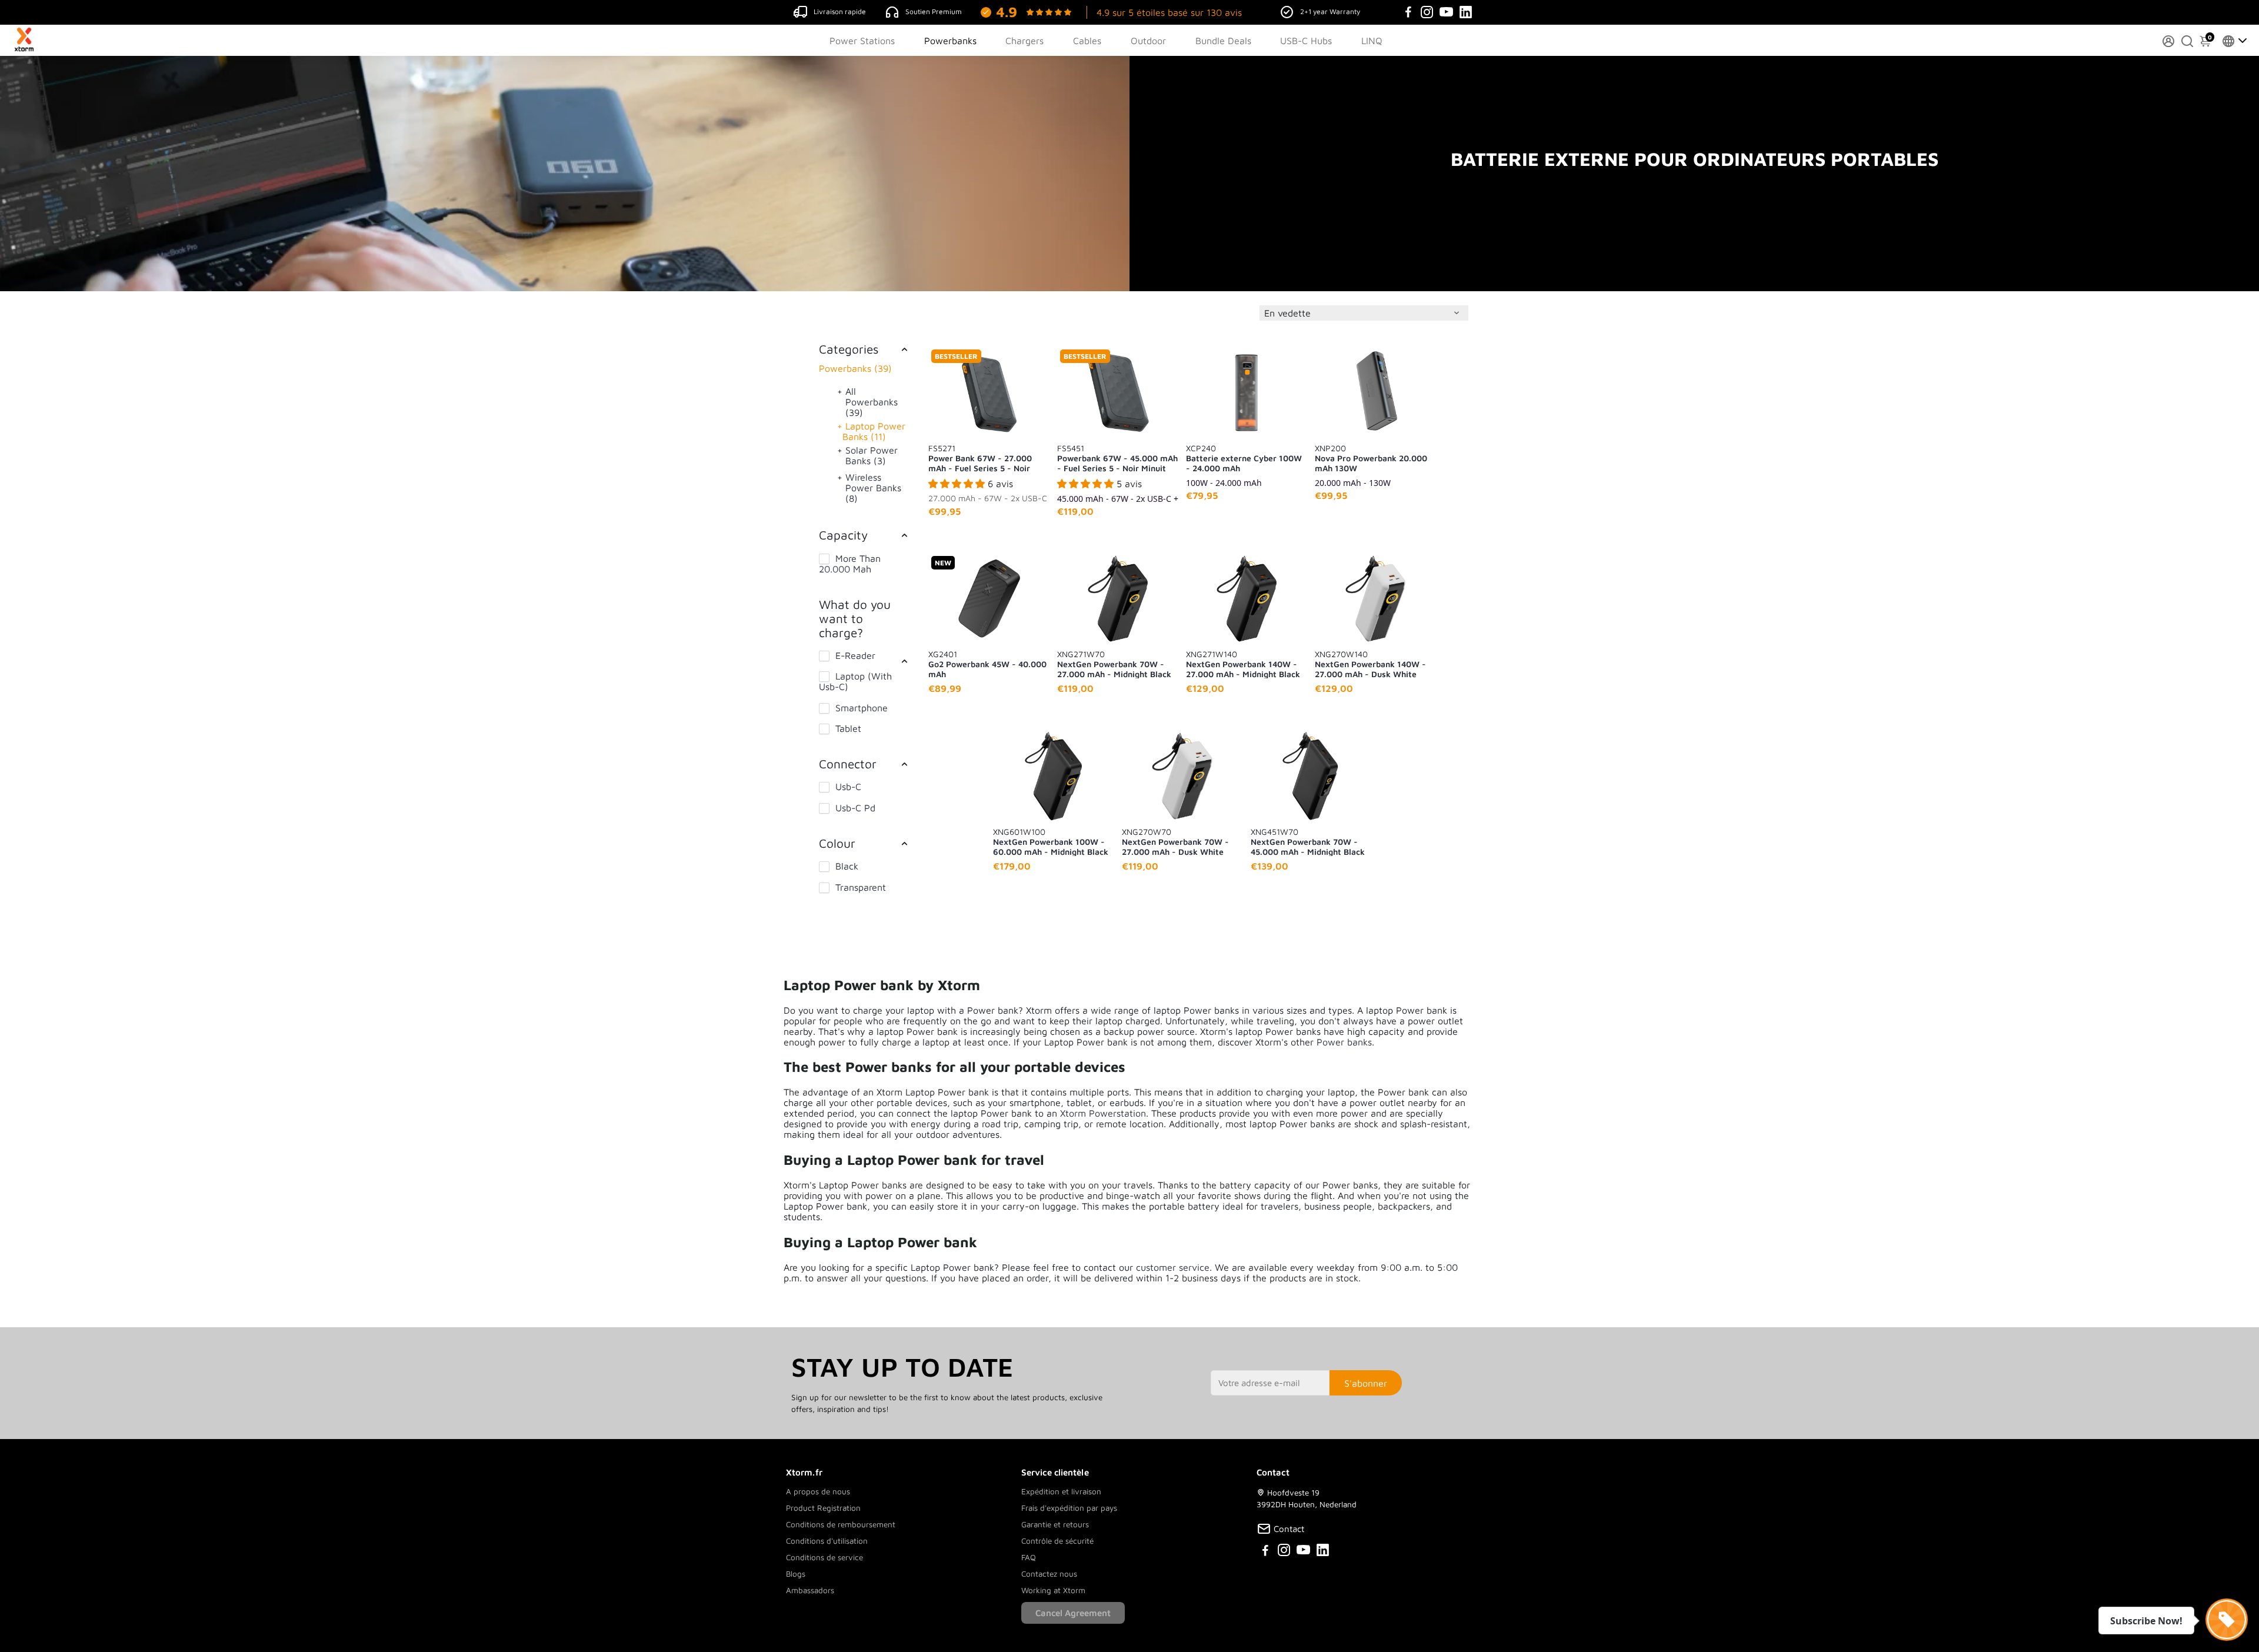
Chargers (1024, 41)
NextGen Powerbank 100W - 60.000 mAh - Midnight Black (1051, 841)
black (847, 866)
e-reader (855, 655)
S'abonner (1366, 1383)
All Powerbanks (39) (872, 402)
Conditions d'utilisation (827, 1541)
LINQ (1372, 41)
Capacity (843, 535)
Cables (1087, 41)
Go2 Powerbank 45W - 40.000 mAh (987, 664)
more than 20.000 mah (850, 564)
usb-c (848, 787)
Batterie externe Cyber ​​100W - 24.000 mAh (1244, 458)
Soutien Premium (934, 11)
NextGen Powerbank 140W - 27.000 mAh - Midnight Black (1243, 664)
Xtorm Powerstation (1103, 1113)
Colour (837, 843)
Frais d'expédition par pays (1069, 1508)
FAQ (1029, 1557)
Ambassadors (810, 1590)
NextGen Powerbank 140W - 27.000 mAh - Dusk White (1370, 664)
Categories (849, 349)
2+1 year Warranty (1330, 11)
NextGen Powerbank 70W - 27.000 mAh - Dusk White (1175, 841)
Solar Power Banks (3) (872, 455)
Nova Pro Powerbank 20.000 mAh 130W (1371, 458)
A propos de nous (818, 1491)
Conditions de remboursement (841, 1524)
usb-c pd (855, 808)
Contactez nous (1049, 1574)
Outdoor (1148, 41)
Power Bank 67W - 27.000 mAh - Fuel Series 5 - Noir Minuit (980, 458)
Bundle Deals (1223, 41)
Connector (848, 764)
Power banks (1344, 1042)
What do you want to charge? (855, 618)
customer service (1173, 1267)
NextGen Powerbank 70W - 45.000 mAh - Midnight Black (1308, 841)
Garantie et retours (1055, 1524)
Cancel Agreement (1073, 1613)
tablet (848, 728)
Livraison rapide (840, 11)
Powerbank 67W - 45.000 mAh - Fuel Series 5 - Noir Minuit (1117, 458)
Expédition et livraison (1061, 1491)
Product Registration (823, 1508)
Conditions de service (824, 1557)
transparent (861, 887)
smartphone (862, 708)
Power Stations (862, 41)
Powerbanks (950, 41)
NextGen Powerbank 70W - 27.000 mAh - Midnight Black (1114, 664)
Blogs (796, 1574)
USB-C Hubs (1306, 41)
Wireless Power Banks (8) (873, 488)
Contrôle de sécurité (1057, 1541)
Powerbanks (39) (855, 368)
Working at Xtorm (1053, 1590)
